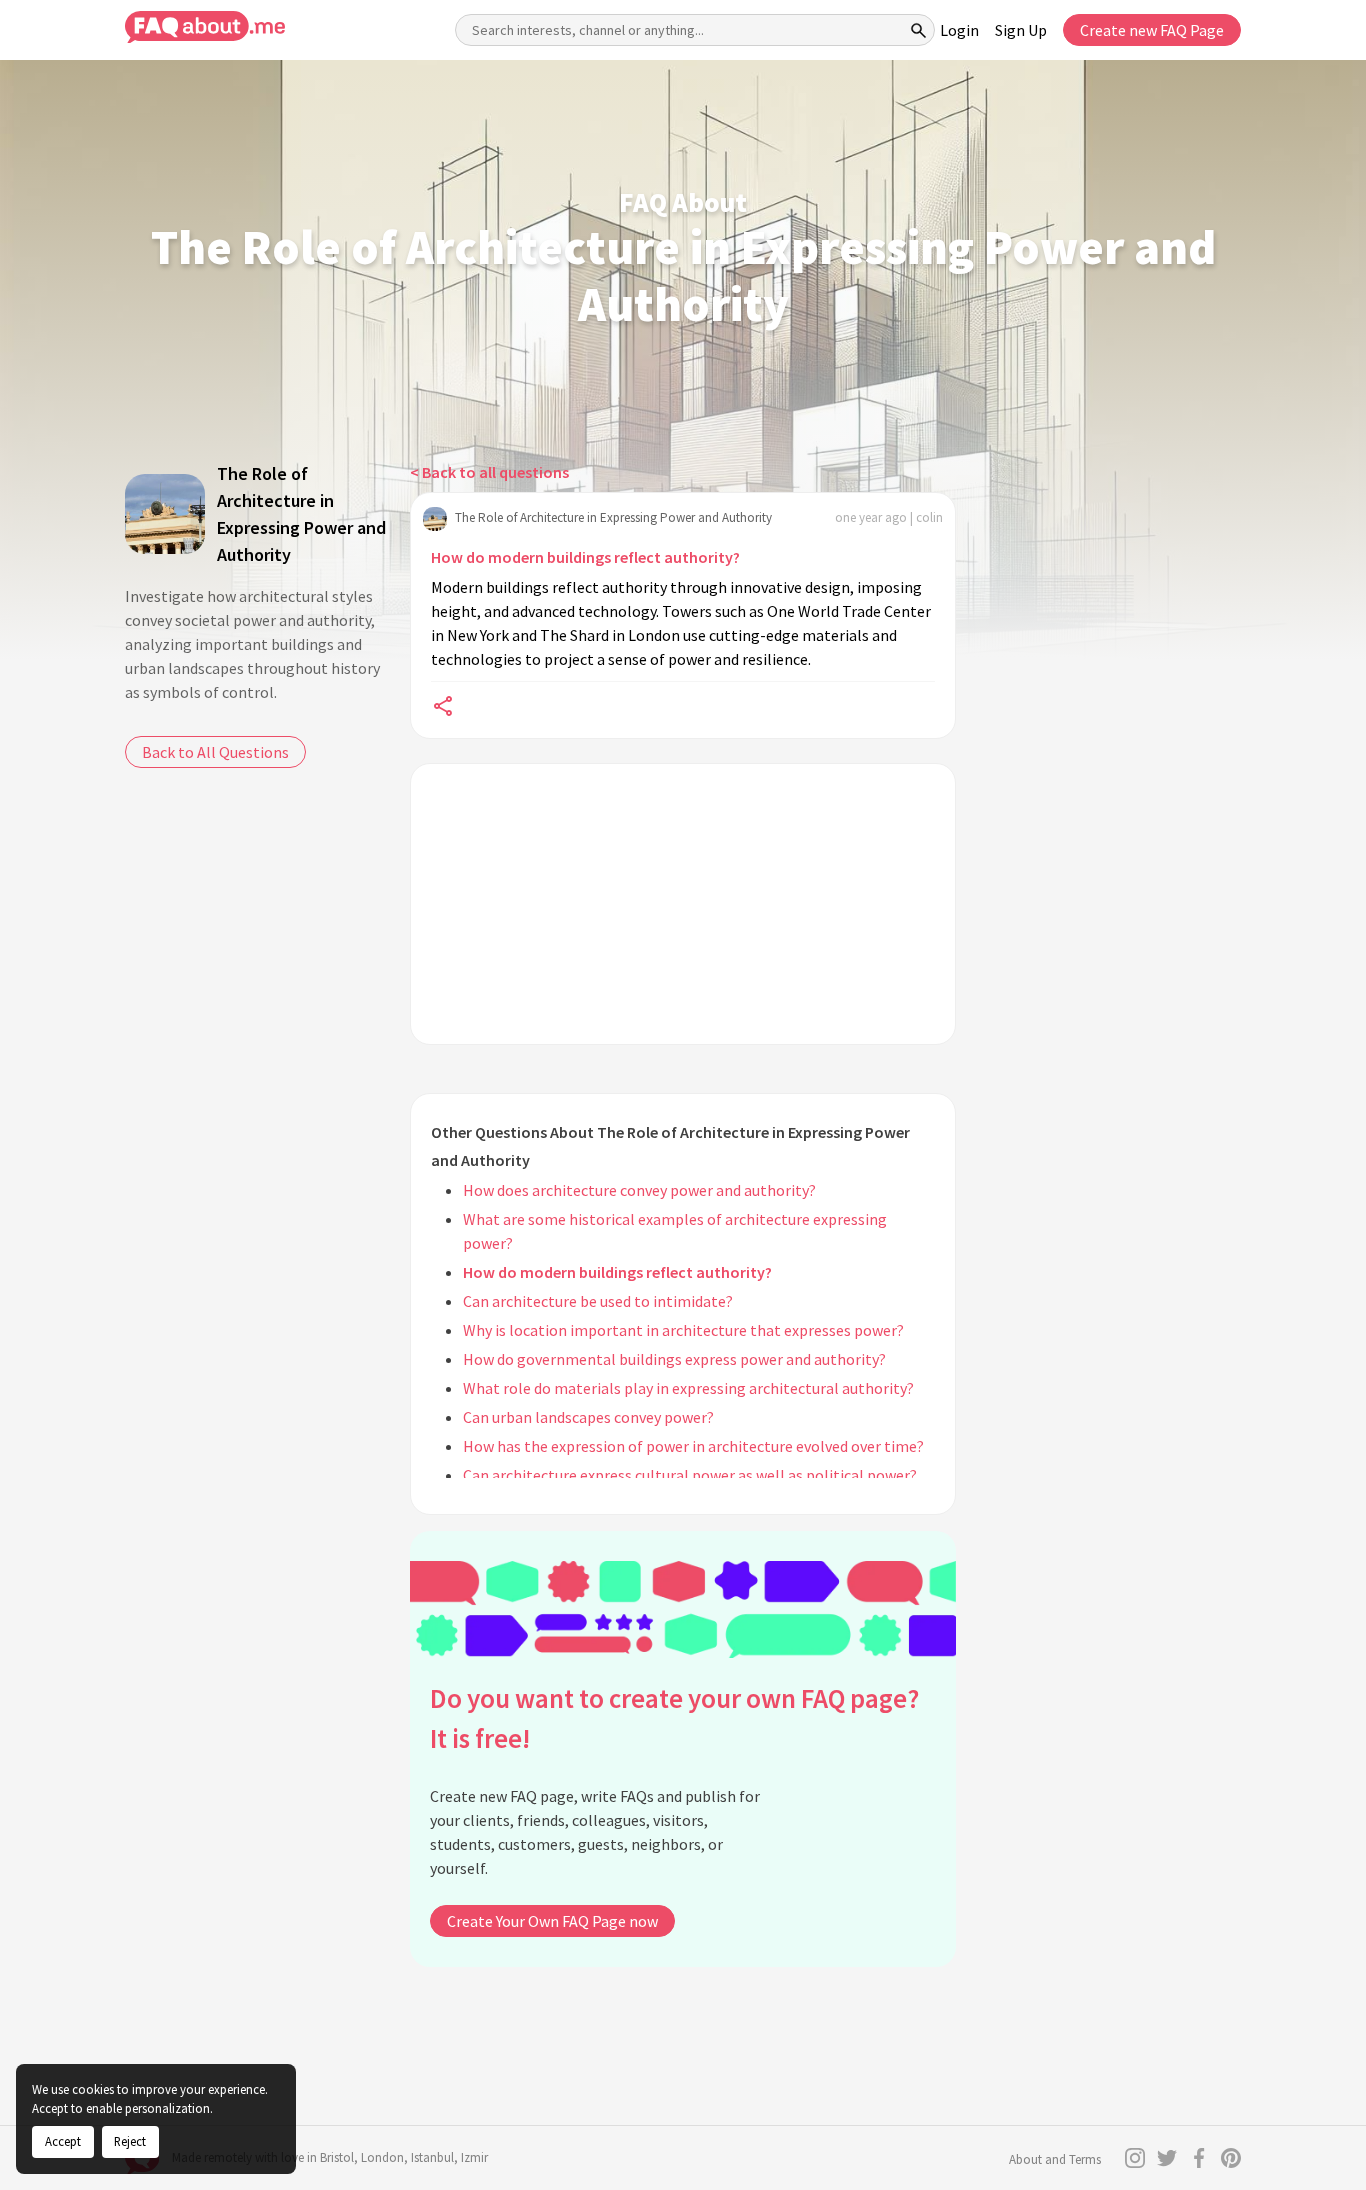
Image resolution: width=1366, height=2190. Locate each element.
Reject (130, 2141)
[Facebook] (1199, 2158)
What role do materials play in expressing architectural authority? (688, 1388)
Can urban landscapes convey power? (588, 1417)
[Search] (919, 30)
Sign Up (1021, 30)
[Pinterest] (1231, 2158)
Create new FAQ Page (1152, 30)
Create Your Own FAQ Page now (552, 1921)
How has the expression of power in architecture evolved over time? (693, 1446)
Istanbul (432, 2157)
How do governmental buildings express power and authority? (674, 1359)
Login (959, 30)
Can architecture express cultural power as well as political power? (690, 1475)
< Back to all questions (489, 472)
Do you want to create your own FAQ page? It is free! (674, 1718)
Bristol (337, 2157)
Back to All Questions (215, 752)
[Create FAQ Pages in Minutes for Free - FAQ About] (205, 27)
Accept (63, 2141)
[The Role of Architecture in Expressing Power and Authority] (165, 514)
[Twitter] (1167, 2158)
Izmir (474, 2157)
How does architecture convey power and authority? (639, 1190)
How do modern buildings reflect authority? (585, 557)
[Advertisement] (683, 904)
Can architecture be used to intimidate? (598, 1301)
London (382, 2157)
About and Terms (1055, 2159)
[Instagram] (1135, 2158)
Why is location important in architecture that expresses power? (683, 1330)
